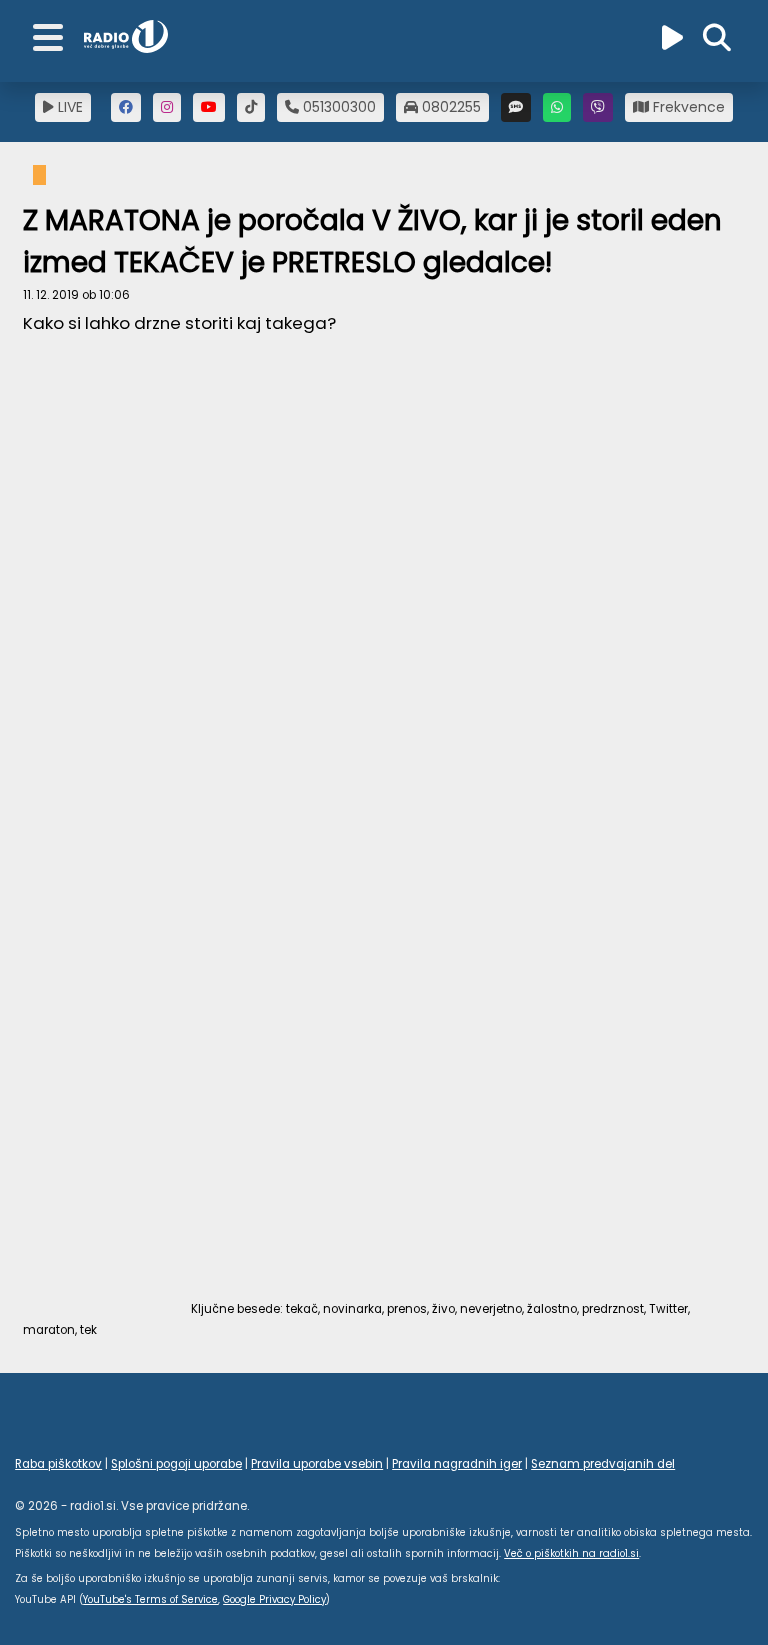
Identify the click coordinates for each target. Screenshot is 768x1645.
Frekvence (687, 107)
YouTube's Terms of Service (150, 1599)
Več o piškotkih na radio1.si (571, 1553)
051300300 (337, 107)
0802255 (449, 107)
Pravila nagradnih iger (457, 1464)
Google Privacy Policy (274, 1599)
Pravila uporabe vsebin (317, 1464)
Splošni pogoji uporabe (176, 1464)
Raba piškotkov (58, 1464)
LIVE (68, 107)
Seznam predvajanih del (603, 1464)
